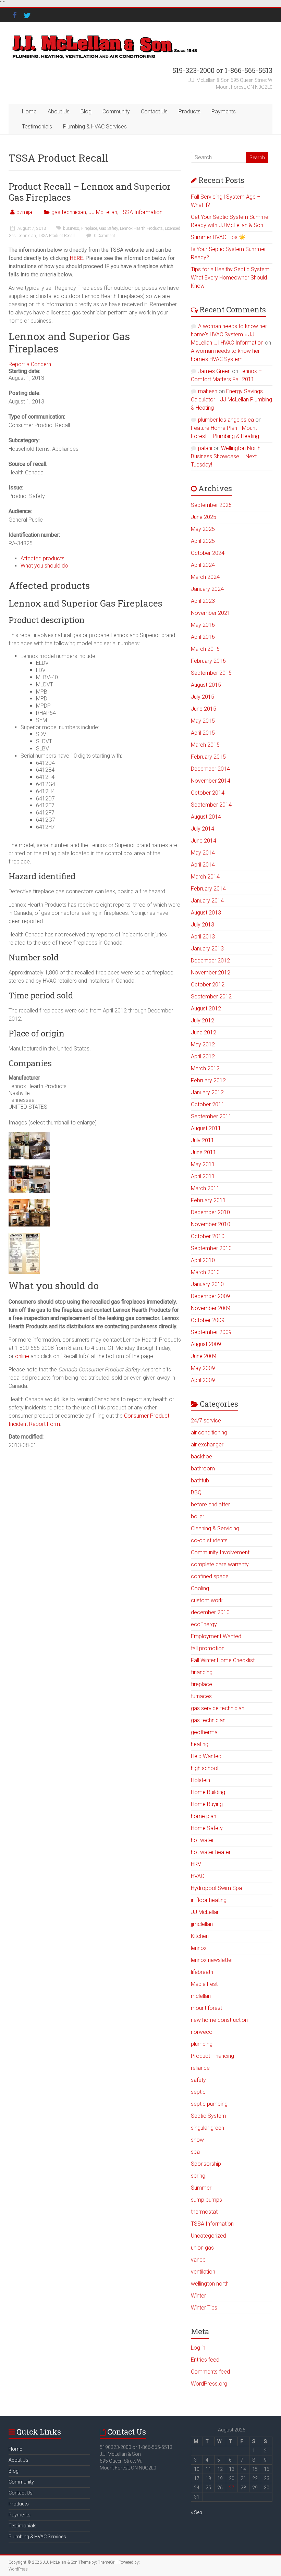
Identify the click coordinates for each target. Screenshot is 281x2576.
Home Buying (207, 1804)
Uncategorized (209, 2236)
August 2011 (206, 1128)
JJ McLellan (103, 212)
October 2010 (208, 1236)
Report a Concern (30, 364)
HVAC (198, 1876)
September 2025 (211, 505)
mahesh (208, 391)
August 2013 (206, 913)
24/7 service (206, 1421)
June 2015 (204, 709)
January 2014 (207, 901)
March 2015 (205, 745)
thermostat (204, 2212)
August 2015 (206, 685)
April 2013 (203, 937)
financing (202, 1672)
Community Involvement (220, 1552)
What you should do (44, 566)
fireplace (201, 1684)
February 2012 (208, 1080)
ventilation (203, 2272)
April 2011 (203, 1176)
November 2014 (211, 781)
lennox (199, 1948)
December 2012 (210, 961)
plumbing (202, 2044)
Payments (224, 111)
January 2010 (207, 1284)
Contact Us (154, 111)
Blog (86, 111)
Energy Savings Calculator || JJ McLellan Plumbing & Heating (231, 400)
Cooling (200, 1588)
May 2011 (203, 1164)
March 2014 (205, 877)
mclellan (201, 1996)
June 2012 (204, 1032)
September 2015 (211, 673)
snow (197, 2140)
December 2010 (210, 1212)
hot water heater (211, 1852)
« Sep (197, 2512)
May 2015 (203, 721)
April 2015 (203, 733)
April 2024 (203, 565)
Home (29, 111)
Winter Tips (204, 2308)
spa (195, 2152)
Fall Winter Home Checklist (223, 1660)
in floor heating (209, 1900)
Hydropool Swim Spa (216, 1888)
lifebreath (202, 1972)
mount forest (206, 2008)
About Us (59, 111)
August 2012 (206, 1009)
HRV (196, 1864)
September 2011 (211, 1116)
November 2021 (211, 613)
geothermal (205, 1732)
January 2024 (207, 589)
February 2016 (208, 661)
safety (198, 2080)
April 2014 (203, 865)
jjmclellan (202, 1924)
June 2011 (204, 1152)
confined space (210, 1576)
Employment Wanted (216, 1636)
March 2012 (205, 1068)
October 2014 (208, 793)
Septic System (209, 2116)
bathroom (203, 1469)
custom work (207, 1600)
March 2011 (205, 1188)
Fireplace (89, 228)
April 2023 (203, 601)
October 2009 (208, 1320)
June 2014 (204, 841)
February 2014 (208, 889)
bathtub (200, 1480)
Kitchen (200, 1936)
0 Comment (104, 236)
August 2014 (206, 817)
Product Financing (212, 2056)
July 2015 (203, 697)
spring (198, 2176)
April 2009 (203, 1380)
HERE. (76, 258)
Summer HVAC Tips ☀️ (218, 237)
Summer (201, 2188)
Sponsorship (206, 2164)
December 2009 (210, 1296)
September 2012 (211, 997)
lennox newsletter (212, 1960)
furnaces (201, 1696)
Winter (198, 2296)
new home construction (219, 2020)
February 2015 (208, 757)
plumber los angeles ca (226, 420)
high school (205, 1768)
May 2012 (203, 1044)
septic (198, 2092)
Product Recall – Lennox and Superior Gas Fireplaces (90, 192)
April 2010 (203, 1260)
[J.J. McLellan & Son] (104, 36)
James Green (214, 371)
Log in (198, 2348)
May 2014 (203, 853)
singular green (207, 2128)
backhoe (201, 1457)
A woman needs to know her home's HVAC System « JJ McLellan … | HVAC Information (229, 334)
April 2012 (203, 1056)
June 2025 (204, 517)
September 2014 (211, 805)
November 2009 (211, 1308)
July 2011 (203, 1140)
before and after (210, 1504)
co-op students (209, 1540)
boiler (198, 1516)
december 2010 (210, 1612)
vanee (198, 2260)
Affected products (42, 558)
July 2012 (203, 1021)
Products (190, 111)
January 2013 (207, 949)
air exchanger (207, 1445)
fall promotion (208, 1648)
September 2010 (211, 1248)
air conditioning (209, 1433)
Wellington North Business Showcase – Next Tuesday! (226, 456)
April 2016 (203, 637)
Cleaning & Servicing (215, 1528)
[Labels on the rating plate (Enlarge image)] (24, 1236)
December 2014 (210, 769)
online (22, 1356)
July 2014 (203, 829)
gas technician (69, 212)
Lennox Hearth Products (141, 228)
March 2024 (205, 577)
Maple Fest (204, 1984)
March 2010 (205, 1272)
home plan (204, 1816)
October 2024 (208, 553)
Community (116, 111)
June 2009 (204, 1356)
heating (200, 1744)
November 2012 (211, 973)
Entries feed (205, 2360)
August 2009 (206, 1344)
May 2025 (203, 529)
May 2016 (203, 625)
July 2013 (203, 925)
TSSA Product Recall (56, 236)
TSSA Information (141, 212)
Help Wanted (206, 1756)
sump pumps (206, 2200)
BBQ (196, 1492)
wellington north (210, 2284)
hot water (202, 1840)
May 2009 (203, 1368)
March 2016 (205, 649)
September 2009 (211, 1332)
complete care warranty (220, 1564)
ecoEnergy (204, 1624)
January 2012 (207, 1092)
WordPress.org (209, 2384)
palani (205, 448)
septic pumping (209, 2104)
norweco (202, 2032)
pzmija (24, 212)
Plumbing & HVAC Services (95, 127)
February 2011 (208, 1200)
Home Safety (207, 1828)
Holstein (200, 1780)
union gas (202, 2248)
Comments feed (210, 2372)
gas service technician (218, 1708)
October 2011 (208, 1104)
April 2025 (203, 541)
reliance (200, 2068)
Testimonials (37, 127)
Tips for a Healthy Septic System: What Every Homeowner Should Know (231, 278)
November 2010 (211, 1224)
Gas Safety (108, 228)
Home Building (208, 1792)
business (71, 228)
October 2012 (208, 985)
